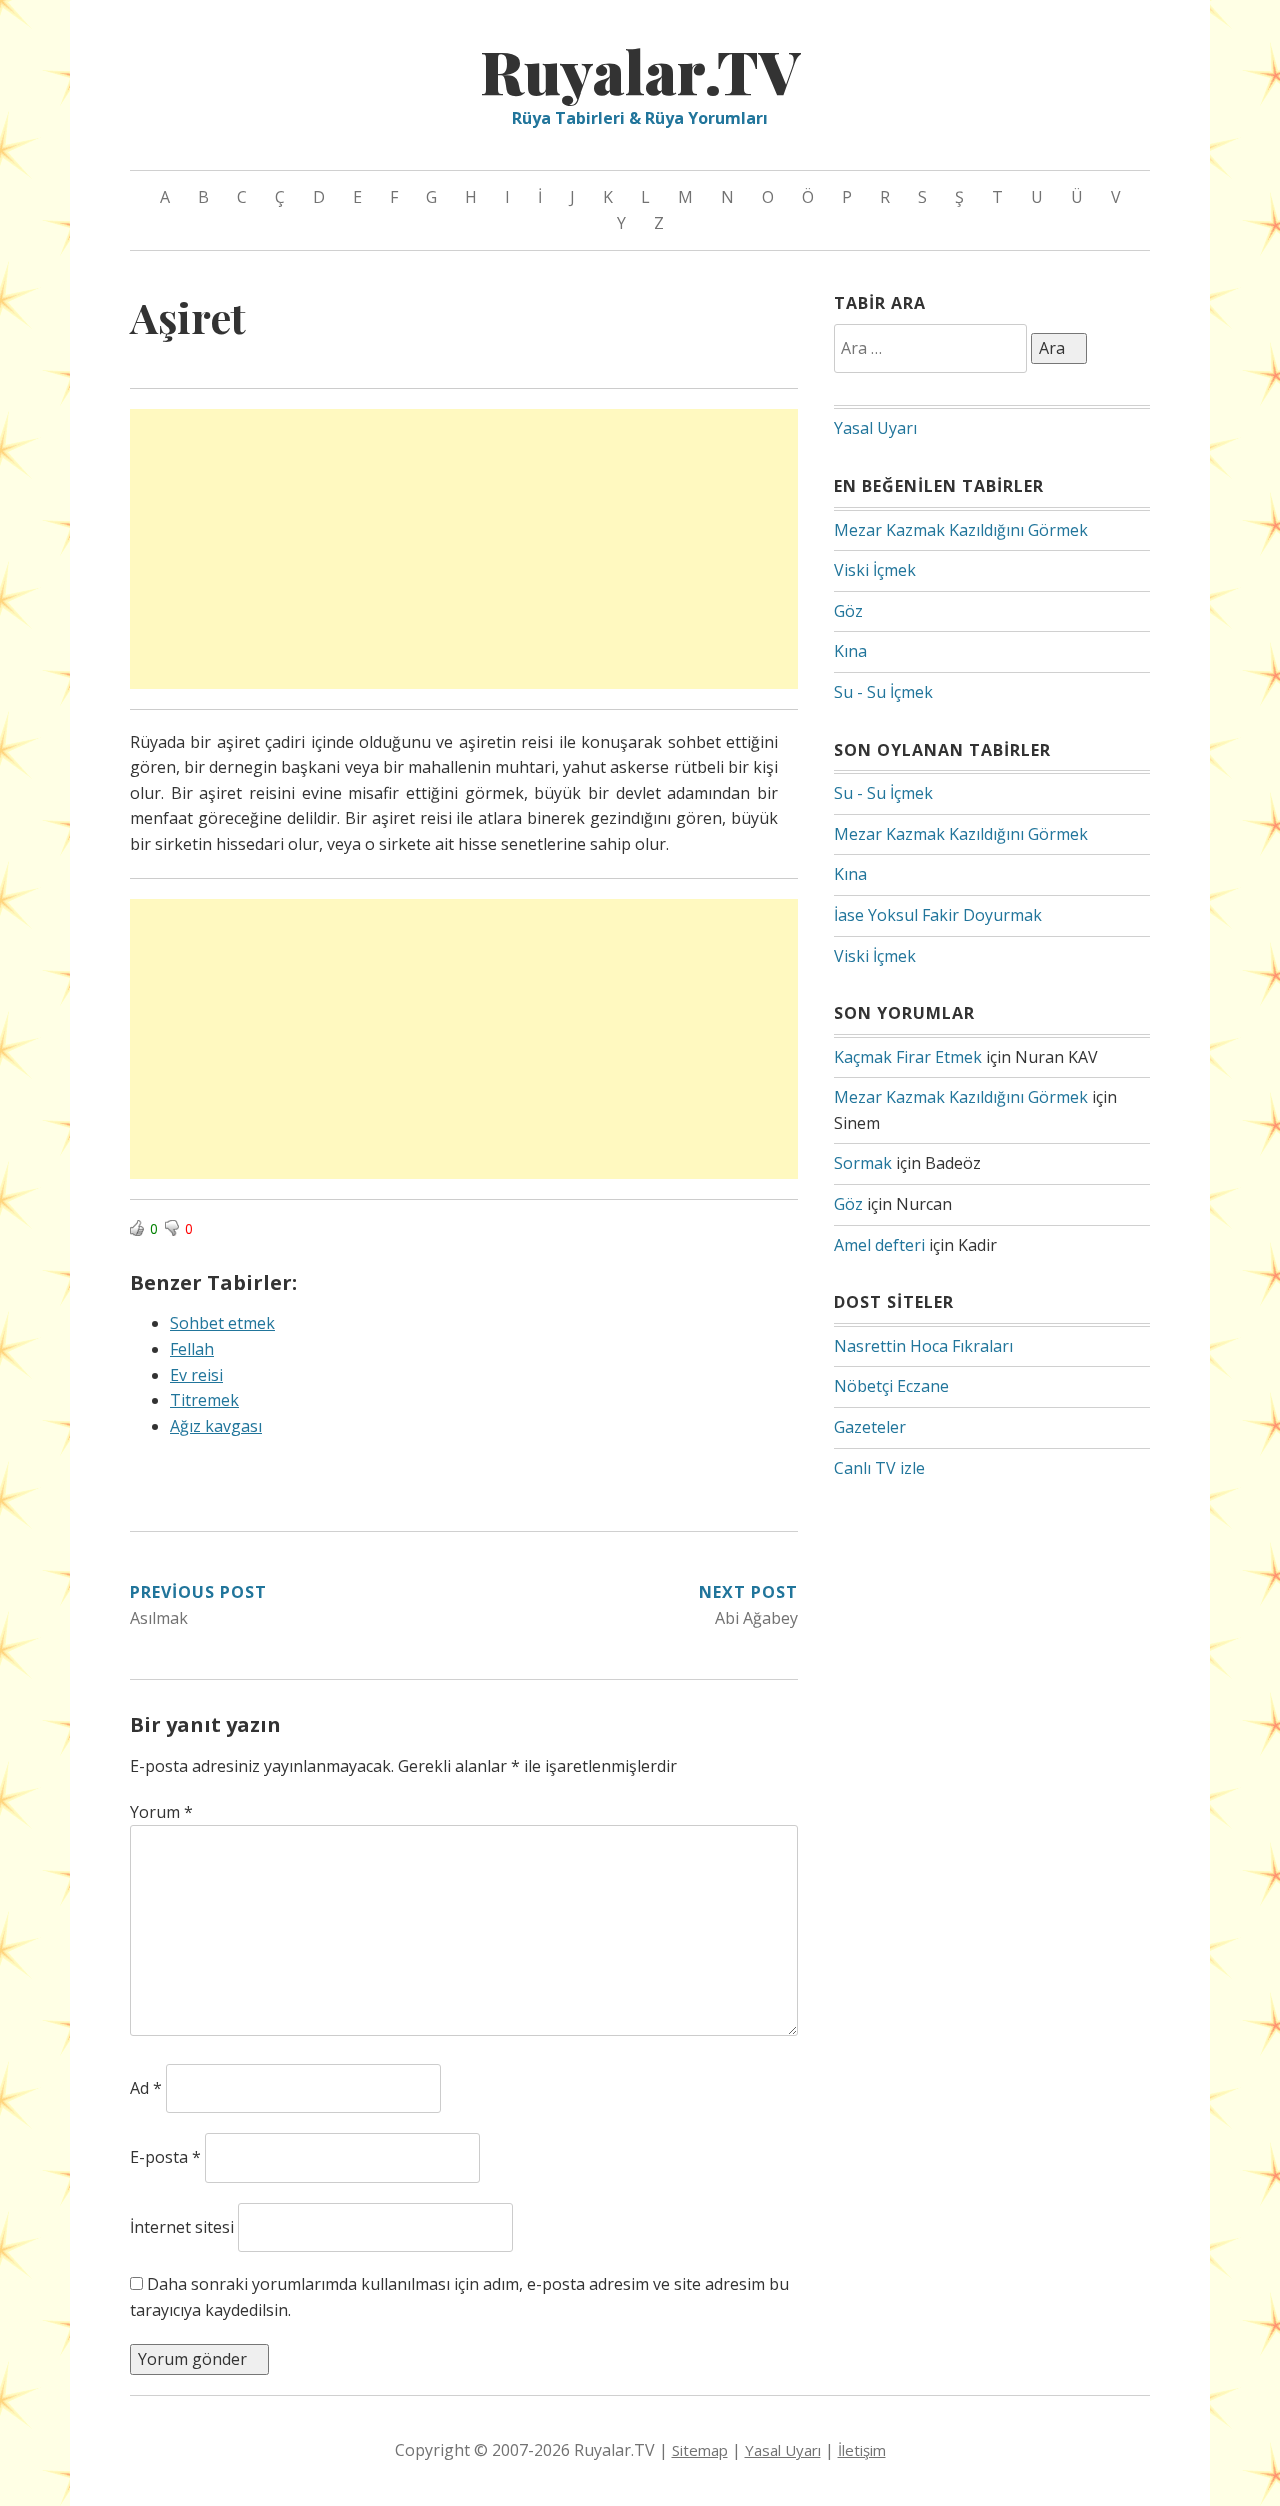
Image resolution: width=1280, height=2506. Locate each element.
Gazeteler (870, 1427)
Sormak (863, 1163)
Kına (850, 651)
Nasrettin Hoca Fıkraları (923, 1346)
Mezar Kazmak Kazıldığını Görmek (961, 530)
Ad (146, 2088)
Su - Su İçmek (883, 692)
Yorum (161, 1812)
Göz (848, 611)
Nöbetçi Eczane (891, 1386)
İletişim (862, 2450)
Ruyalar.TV (640, 70)
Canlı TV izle (879, 1468)
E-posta (165, 2157)
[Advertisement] (464, 549)
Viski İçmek (875, 570)
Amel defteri (879, 1245)
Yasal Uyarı (875, 428)
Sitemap (700, 2450)
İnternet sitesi (182, 2227)
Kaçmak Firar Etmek (908, 1057)
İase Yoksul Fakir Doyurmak (938, 915)
